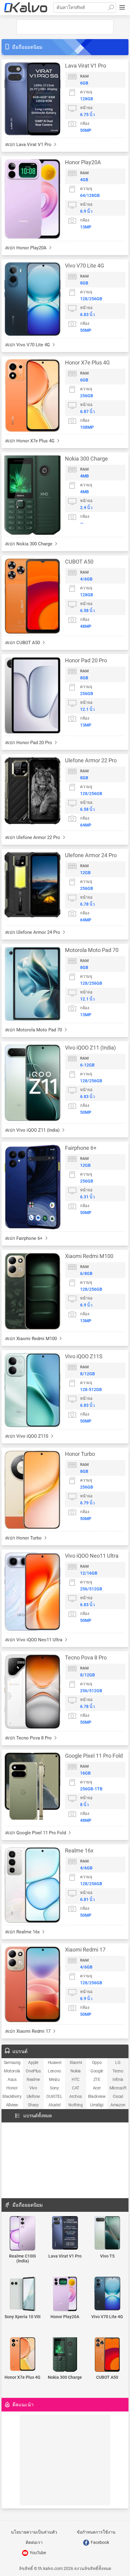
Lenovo (54, 2071)
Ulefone (33, 2096)
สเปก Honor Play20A (26, 248)
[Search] (111, 8)
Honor (12, 2088)
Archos (76, 2096)
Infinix (118, 2079)
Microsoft (118, 2088)
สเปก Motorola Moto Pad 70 (34, 1030)
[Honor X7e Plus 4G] (23, 2355)
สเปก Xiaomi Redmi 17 (28, 2031)
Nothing (75, 2105)
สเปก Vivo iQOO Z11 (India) (33, 1130)
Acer (97, 2088)
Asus (12, 2079)
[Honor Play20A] (65, 2294)
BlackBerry (12, 2096)
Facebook (99, 2542)
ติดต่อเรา (34, 2542)
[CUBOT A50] (107, 2355)
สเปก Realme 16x (23, 1932)
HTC (76, 2079)
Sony (54, 2088)
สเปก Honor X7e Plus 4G (30, 441)
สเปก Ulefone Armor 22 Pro (33, 837)
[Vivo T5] (107, 2233)
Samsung (12, 2062)
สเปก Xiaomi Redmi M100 (32, 1339)
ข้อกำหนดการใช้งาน (96, 2532)
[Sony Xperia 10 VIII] (23, 2294)
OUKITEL (54, 2096)
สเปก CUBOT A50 (23, 643)
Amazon (118, 2105)
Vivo (33, 2088)
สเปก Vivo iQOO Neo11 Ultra (34, 1640)
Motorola (12, 2071)
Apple (33, 2062)
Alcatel (54, 2105)
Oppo (97, 2062)
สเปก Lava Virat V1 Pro (29, 145)
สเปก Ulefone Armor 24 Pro (33, 932)
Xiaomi (76, 2062)
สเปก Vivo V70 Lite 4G (28, 345)
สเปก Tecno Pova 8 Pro (29, 1738)
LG (118, 2062)
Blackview (97, 2096)
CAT (76, 2088)
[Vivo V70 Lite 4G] (107, 2294)
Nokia (76, 2071)
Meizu (54, 2079)
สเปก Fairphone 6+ (24, 1238)
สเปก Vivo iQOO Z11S (27, 1436)
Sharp (33, 2105)
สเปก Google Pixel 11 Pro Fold (36, 1833)
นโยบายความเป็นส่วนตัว (34, 2532)
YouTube (37, 2553)
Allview (12, 2105)
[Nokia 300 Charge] (65, 2355)
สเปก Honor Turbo (24, 1538)
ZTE (97, 2079)
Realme (33, 2079)
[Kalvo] (26, 8)
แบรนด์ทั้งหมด (38, 2116)
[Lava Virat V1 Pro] (65, 2233)
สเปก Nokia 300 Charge (29, 544)
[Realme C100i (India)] (23, 2234)
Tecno (118, 2071)
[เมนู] (122, 8)
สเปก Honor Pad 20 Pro (29, 743)
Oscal (118, 2096)
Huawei (55, 2062)
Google (97, 2071)
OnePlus (33, 2071)
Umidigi (97, 2105)
